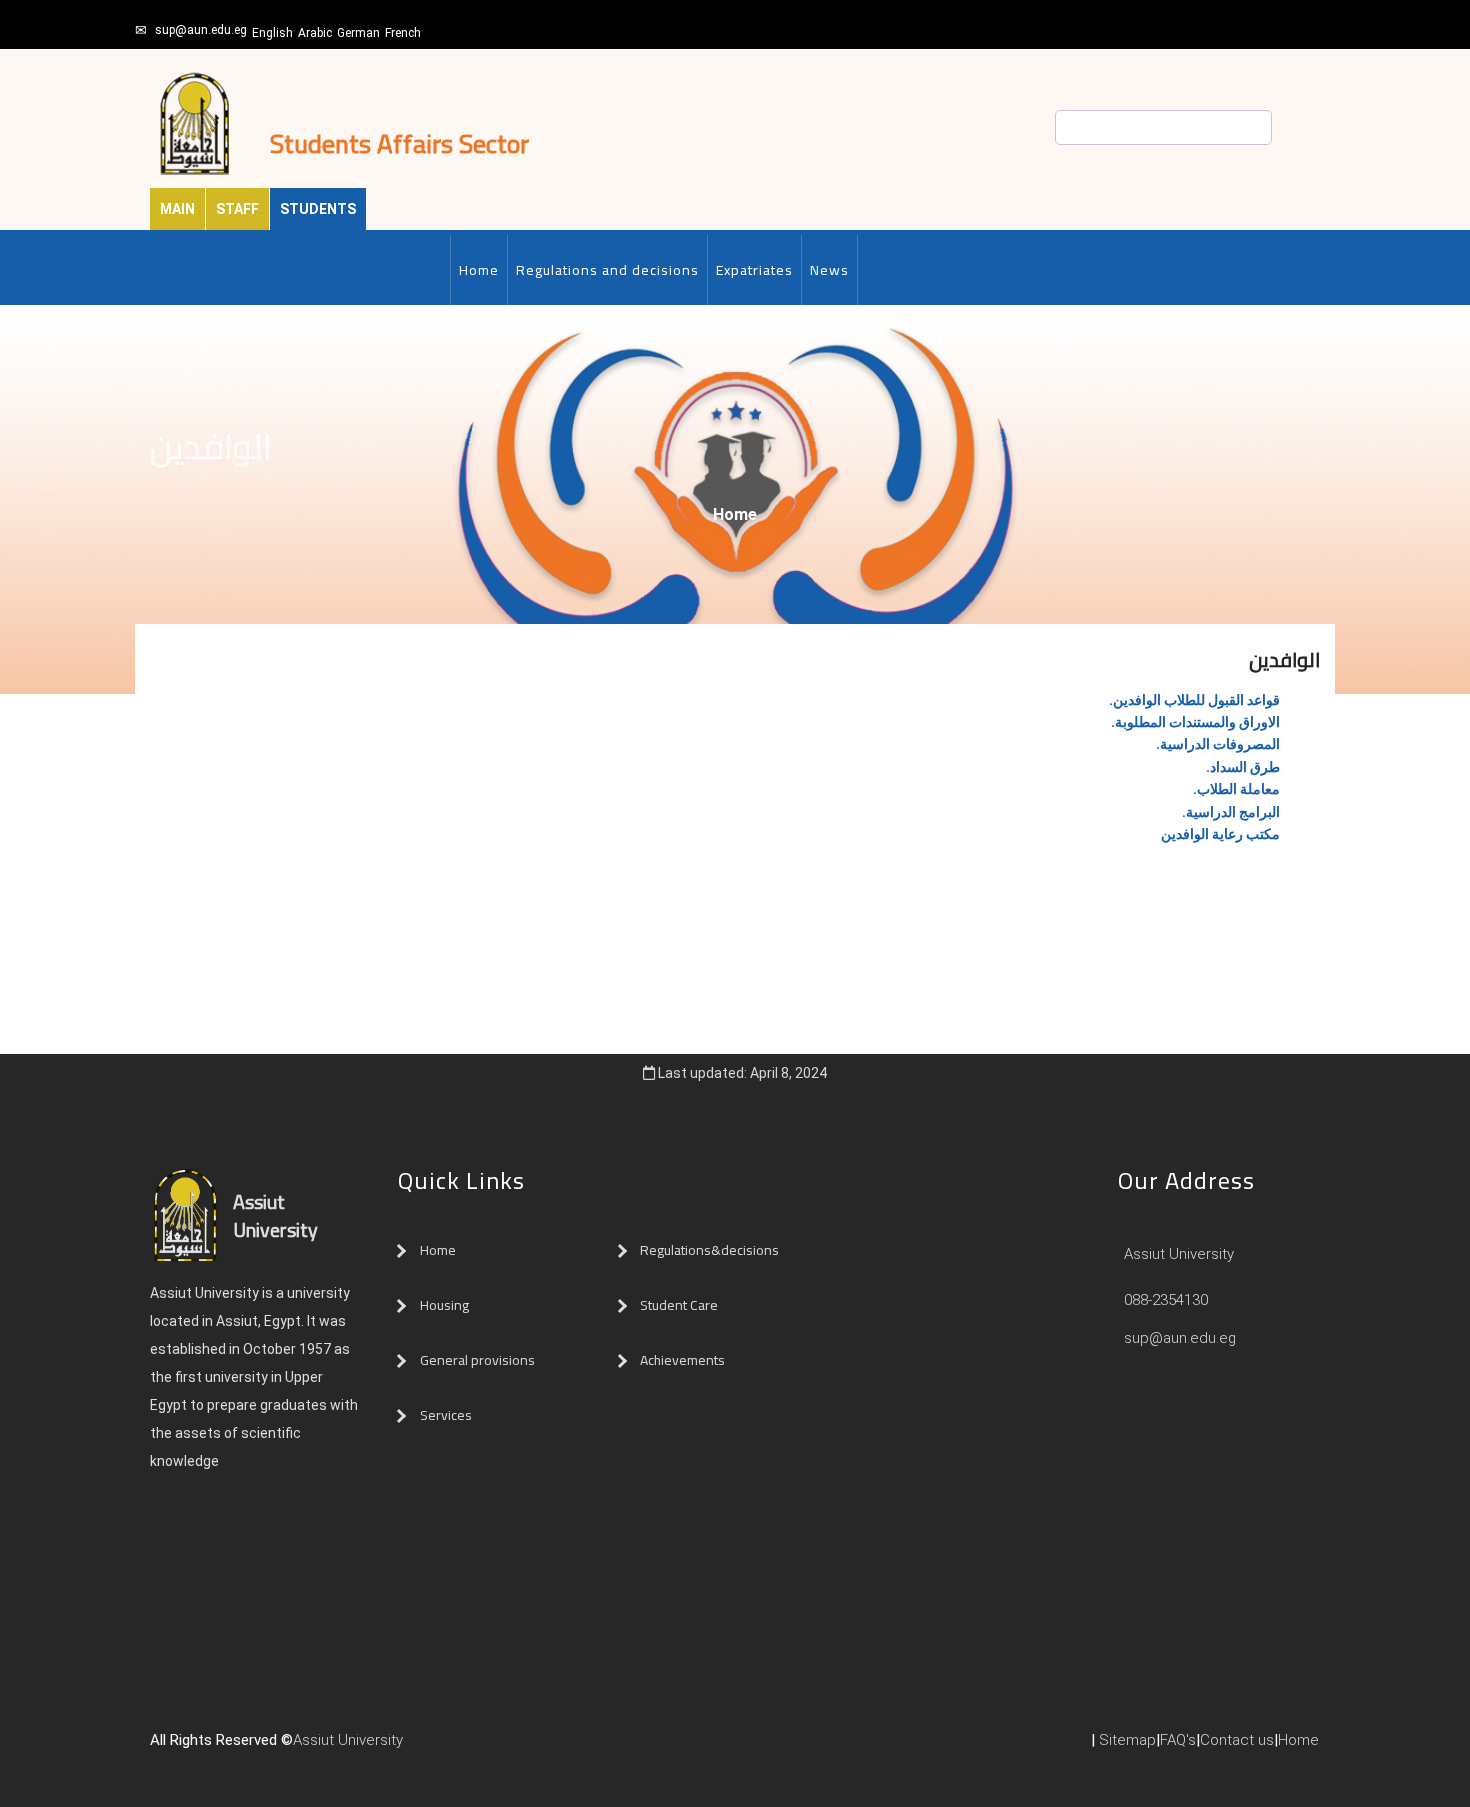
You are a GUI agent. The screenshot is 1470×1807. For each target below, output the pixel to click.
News (829, 270)
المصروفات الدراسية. (1218, 744)
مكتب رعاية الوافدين (1220, 834)
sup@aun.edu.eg (201, 30)
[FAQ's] (473, 1748)
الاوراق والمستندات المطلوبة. (1195, 722)
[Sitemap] (493, 1748)
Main (177, 209)
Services (446, 1415)
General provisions (477, 1360)
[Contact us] (453, 1748)
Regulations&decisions (711, 1250)
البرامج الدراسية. (1231, 812)
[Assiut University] (413, 1748)
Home (479, 270)
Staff (237, 209)
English (272, 33)
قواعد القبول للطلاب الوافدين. (1194, 700)
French (403, 33)
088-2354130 (1166, 1300)
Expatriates (754, 270)
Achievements (682, 1360)
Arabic (315, 33)
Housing (444, 1305)
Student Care (679, 1305)
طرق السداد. (1243, 767)
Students (318, 209)
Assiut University (1177, 1254)
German (358, 33)
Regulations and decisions (607, 270)
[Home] (433, 1748)
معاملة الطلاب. (1236, 789)
